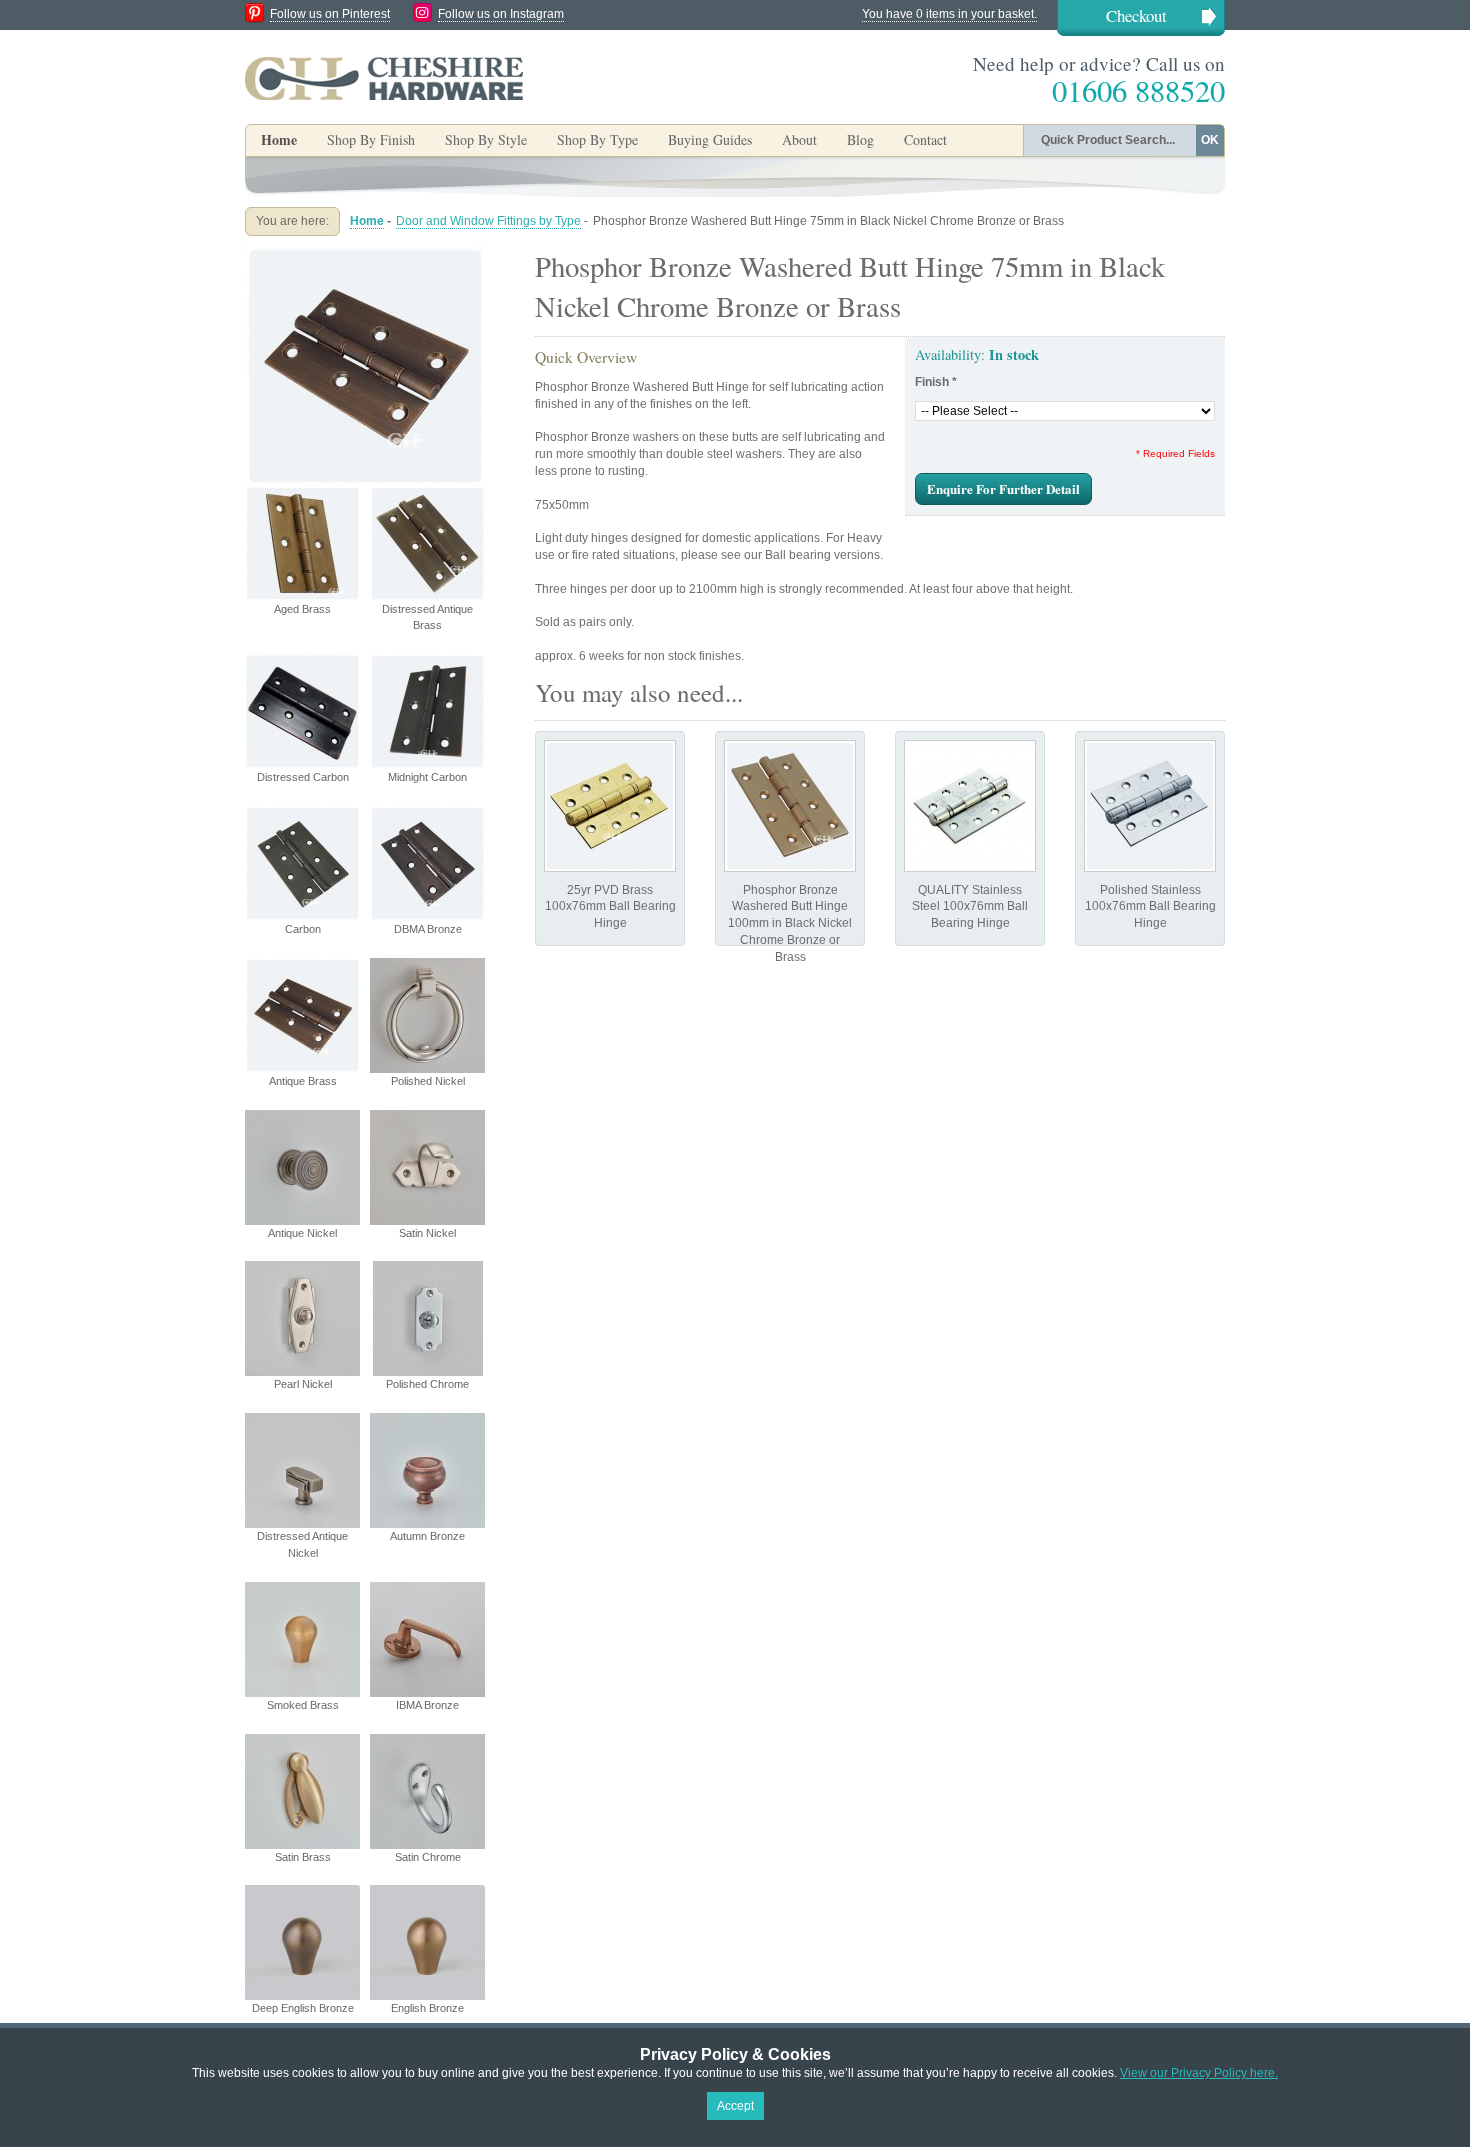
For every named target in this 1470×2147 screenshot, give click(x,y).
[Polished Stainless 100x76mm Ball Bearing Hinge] (1150, 806)
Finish (936, 382)
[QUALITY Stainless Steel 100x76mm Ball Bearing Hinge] (970, 806)
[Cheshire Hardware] (384, 78)
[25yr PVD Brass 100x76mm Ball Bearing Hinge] (610, 806)
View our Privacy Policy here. (1199, 2073)
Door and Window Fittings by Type (488, 221)
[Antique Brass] (365, 254)
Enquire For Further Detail (1003, 488)
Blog (860, 139)
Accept (735, 2106)
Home (279, 139)
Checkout (1136, 15)
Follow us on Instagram (501, 14)
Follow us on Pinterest (330, 14)
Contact (925, 139)
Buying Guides (710, 139)
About (799, 139)
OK (1210, 140)
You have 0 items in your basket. (949, 14)
